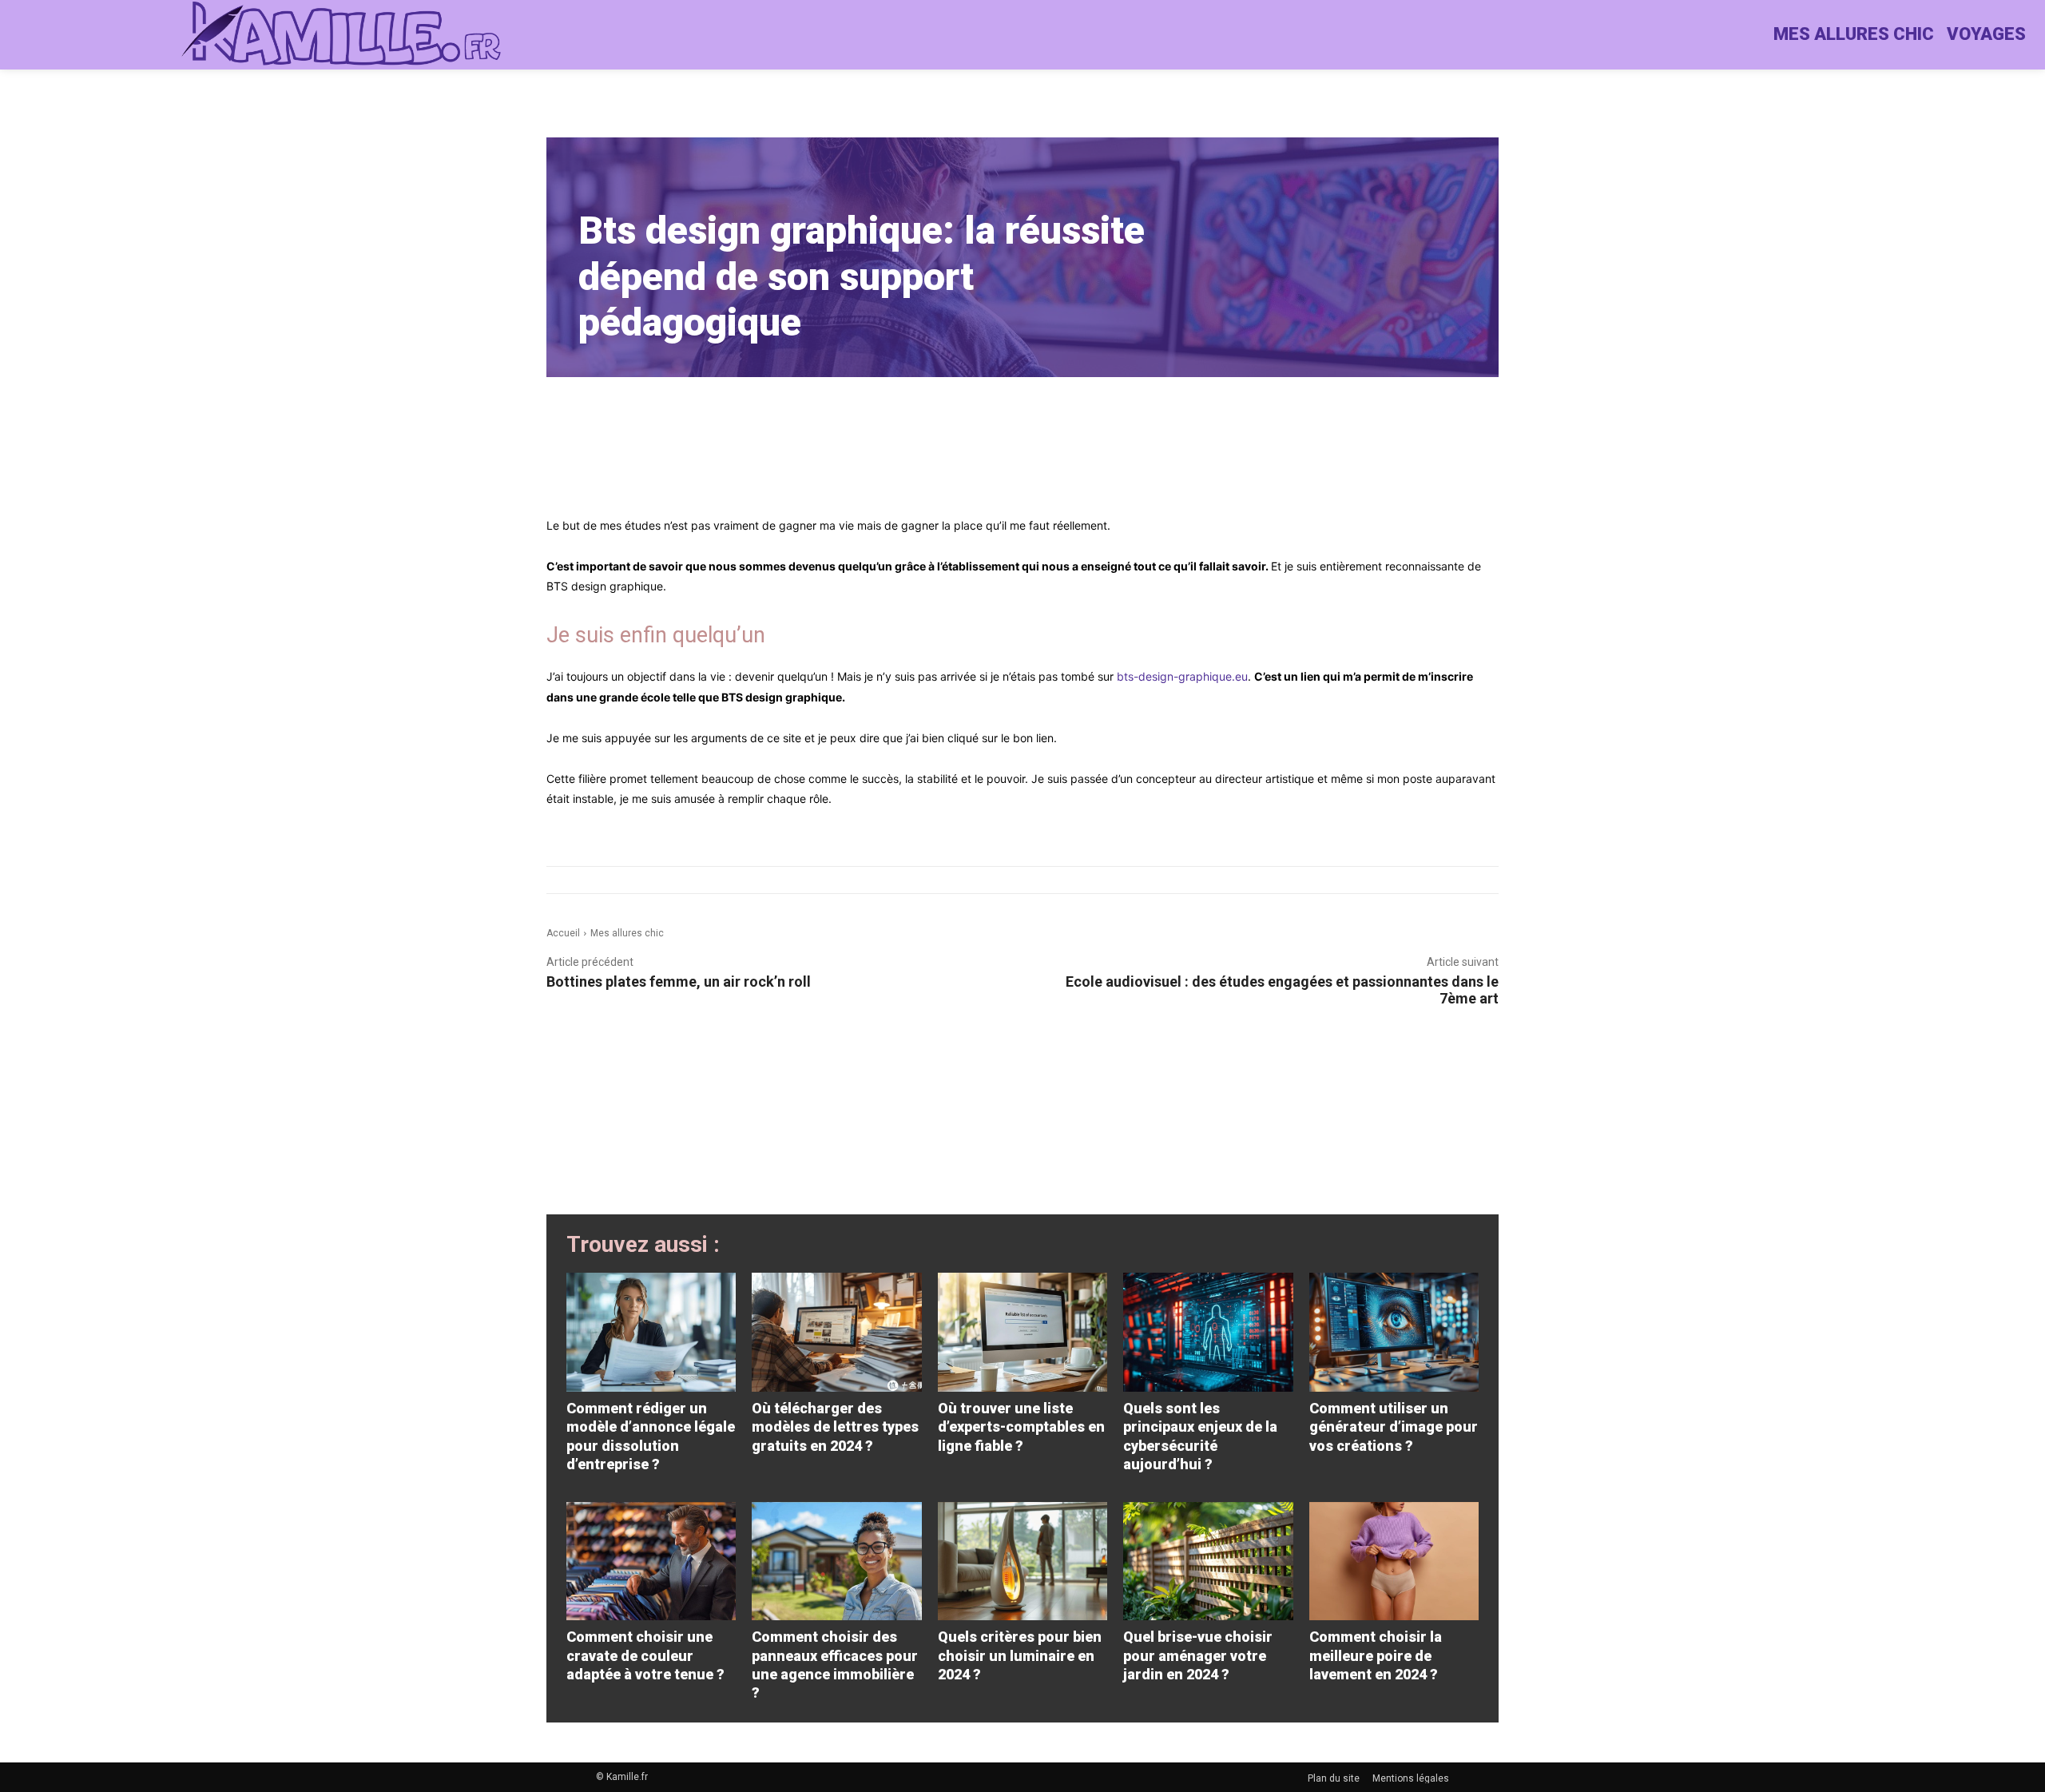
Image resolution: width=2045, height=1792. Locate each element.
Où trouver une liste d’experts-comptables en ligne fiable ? (1021, 1427)
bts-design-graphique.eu (1182, 676)
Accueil (563, 933)
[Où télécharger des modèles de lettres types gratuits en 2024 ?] (836, 1332)
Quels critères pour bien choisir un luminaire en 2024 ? (1020, 1655)
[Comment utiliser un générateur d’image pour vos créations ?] (1394, 1332)
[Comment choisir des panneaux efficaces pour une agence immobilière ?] (836, 1562)
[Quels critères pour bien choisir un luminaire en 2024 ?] (1022, 1562)
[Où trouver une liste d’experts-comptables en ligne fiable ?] (1022, 1332)
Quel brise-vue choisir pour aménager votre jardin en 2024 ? (1198, 1655)
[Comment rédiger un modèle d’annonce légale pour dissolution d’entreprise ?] (651, 1332)
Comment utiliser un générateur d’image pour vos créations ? (1394, 1427)
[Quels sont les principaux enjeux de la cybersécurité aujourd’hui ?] (1208, 1332)
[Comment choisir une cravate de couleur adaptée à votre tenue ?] (651, 1562)
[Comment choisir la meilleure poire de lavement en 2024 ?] (1394, 1562)
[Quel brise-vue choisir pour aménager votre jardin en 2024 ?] (1208, 1562)
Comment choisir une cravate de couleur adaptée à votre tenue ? (645, 1655)
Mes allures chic (627, 933)
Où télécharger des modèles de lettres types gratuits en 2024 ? (835, 1427)
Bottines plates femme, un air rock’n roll (679, 981)
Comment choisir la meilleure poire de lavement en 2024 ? (1376, 1655)
